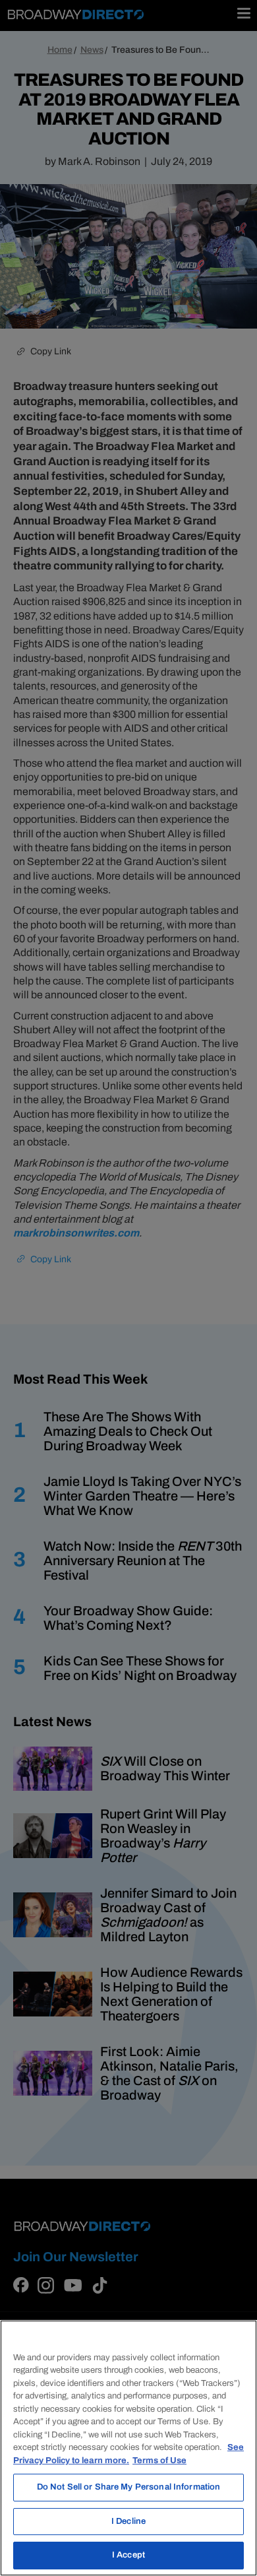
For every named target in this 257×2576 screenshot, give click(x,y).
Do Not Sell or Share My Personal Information (129, 2487)
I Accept (128, 2555)
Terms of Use (159, 2461)
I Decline (128, 2521)
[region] (128, 2448)
